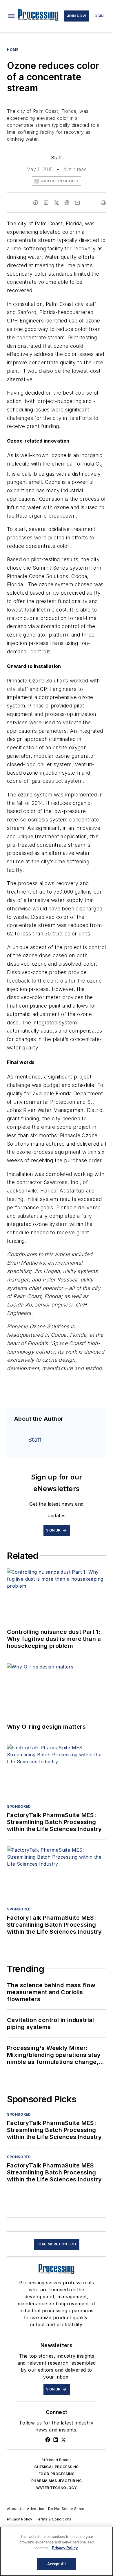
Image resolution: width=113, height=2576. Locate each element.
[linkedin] (46, 203)
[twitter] (57, 203)
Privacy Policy (20, 2519)
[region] (57, 2551)
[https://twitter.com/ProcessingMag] (63, 2440)
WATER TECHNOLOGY (57, 2488)
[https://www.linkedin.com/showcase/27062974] (56, 2440)
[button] (11, 16)
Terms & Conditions (54, 2519)
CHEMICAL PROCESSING (57, 2467)
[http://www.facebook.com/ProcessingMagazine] (48, 2440)
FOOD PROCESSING (57, 2474)
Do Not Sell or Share (66, 2509)
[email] (77, 203)
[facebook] (36, 203)
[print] (103, 203)
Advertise (36, 2509)
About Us (15, 2509)
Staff (57, 158)
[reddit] (67, 203)
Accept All (57, 2564)
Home (13, 50)
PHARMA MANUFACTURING (57, 2481)
